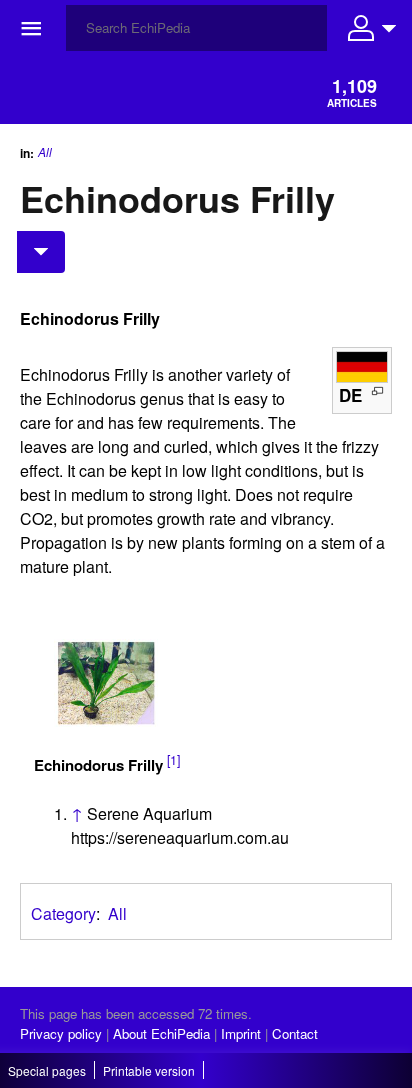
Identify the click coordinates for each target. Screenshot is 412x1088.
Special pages (47, 1070)
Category (63, 913)
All (45, 152)
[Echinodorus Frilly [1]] (106, 683)
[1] (173, 760)
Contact (295, 1033)
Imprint (241, 1033)
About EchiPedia (161, 1033)
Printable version (149, 1070)
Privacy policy (61, 1033)
